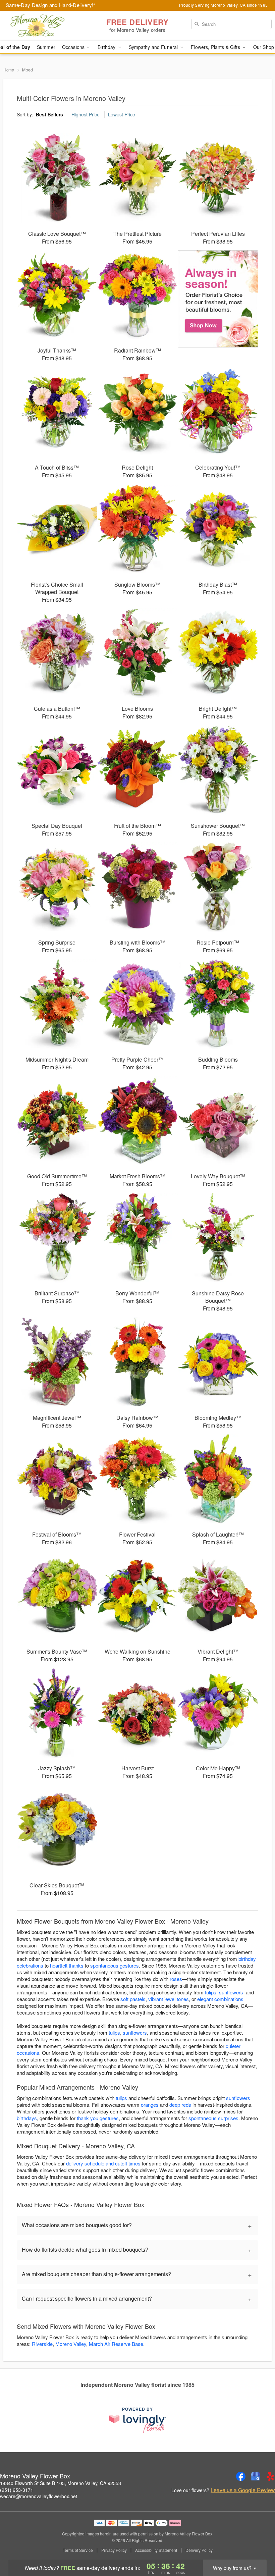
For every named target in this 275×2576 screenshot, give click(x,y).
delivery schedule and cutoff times (103, 2163)
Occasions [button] (74, 47)
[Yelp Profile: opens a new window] (270, 2476)
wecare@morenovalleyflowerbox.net (39, 2496)
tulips (211, 1992)
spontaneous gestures (115, 1965)
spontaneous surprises (213, 2118)
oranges (150, 2105)
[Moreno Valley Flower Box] (47, 26)
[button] (257, 2547)
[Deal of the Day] (218, 299)
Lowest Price (122, 114)
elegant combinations (220, 1999)
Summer (46, 47)
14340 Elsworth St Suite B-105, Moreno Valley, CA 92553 (61, 2483)
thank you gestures (98, 2118)
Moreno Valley (71, 2344)
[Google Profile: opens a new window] (256, 2476)
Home (9, 70)
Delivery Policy (199, 2550)
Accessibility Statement (156, 2550)
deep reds (180, 2105)
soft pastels (133, 1999)
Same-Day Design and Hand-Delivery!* (51, 5)
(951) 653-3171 (17, 2490)
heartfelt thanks (67, 1965)
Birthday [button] (107, 47)
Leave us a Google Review (243, 2490)
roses (176, 1979)
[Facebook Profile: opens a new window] (241, 2476)
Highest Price (86, 114)
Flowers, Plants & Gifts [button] (216, 47)
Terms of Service (78, 2550)
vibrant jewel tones (169, 1999)
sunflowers (231, 1992)
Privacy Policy (114, 2550)
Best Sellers (49, 114)
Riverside (42, 2344)
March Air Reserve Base (116, 2344)
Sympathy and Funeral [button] (154, 47)
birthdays (27, 2118)
